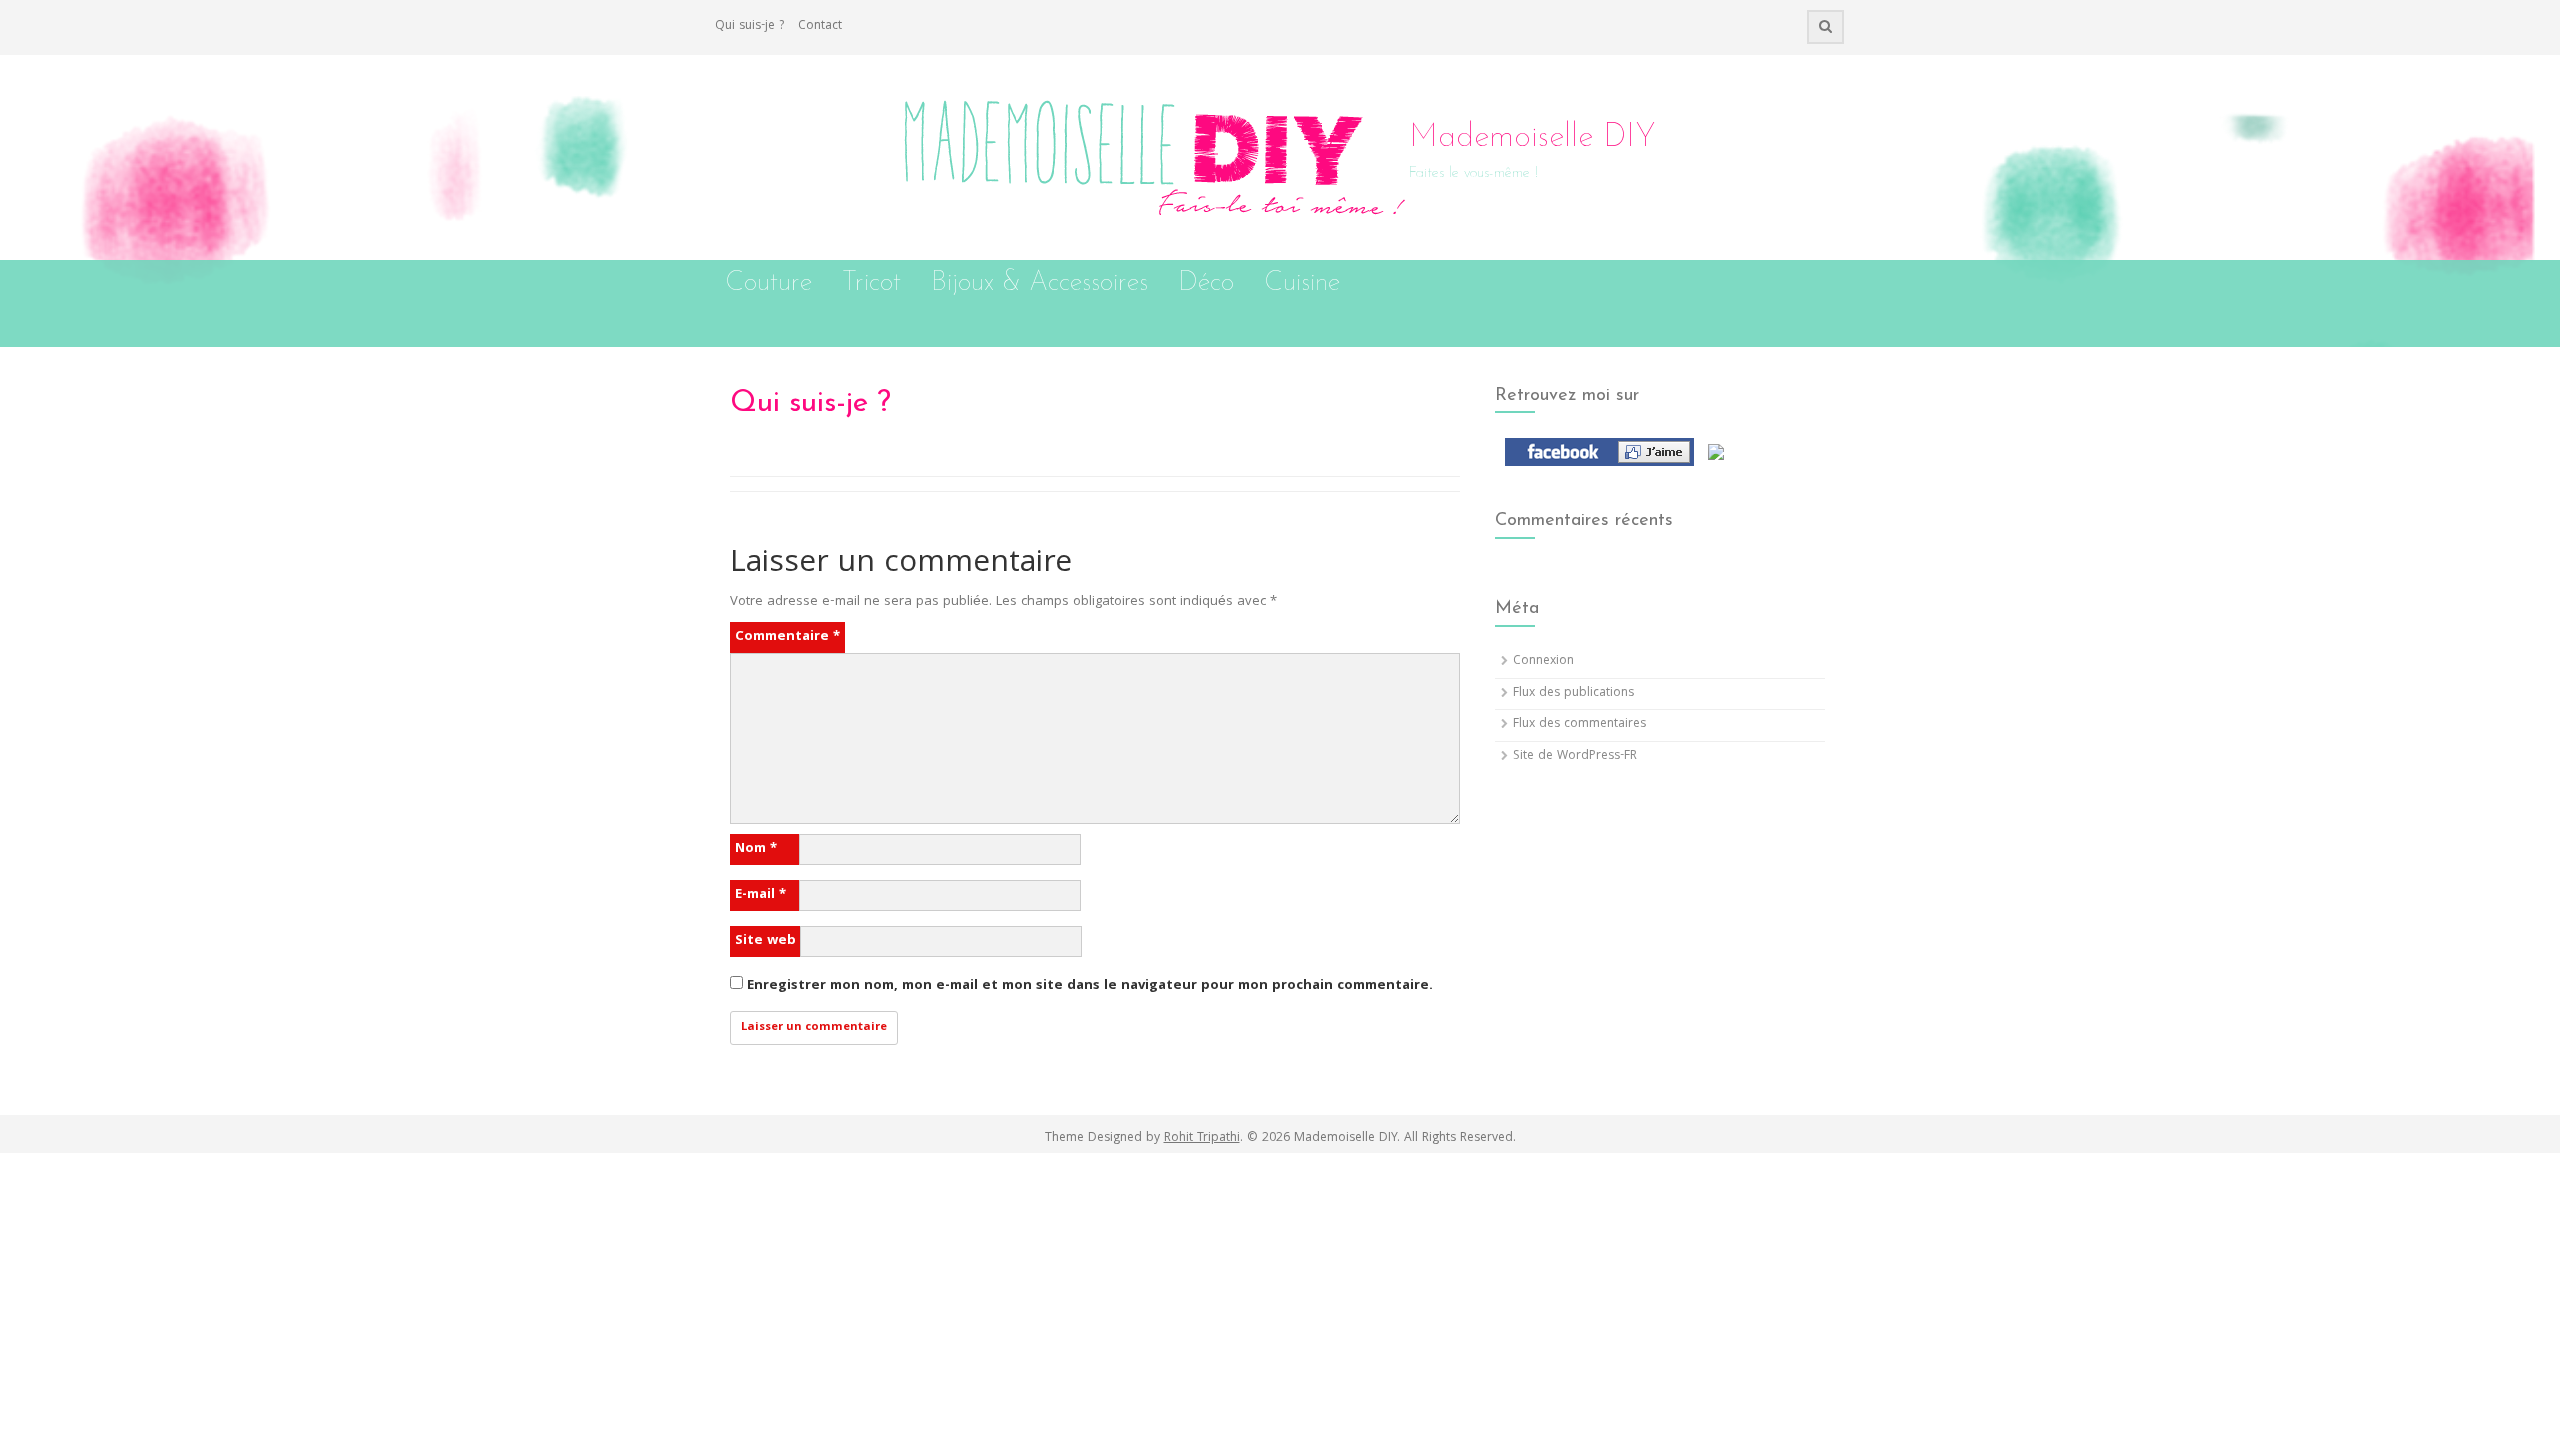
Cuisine (1302, 283)
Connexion (1543, 661)
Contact (820, 26)
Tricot (871, 283)
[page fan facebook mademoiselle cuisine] (1594, 453)
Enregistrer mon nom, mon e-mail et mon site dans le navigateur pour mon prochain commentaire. (1090, 986)
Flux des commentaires (1579, 724)
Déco (1206, 283)
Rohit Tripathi (1202, 1138)
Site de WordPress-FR (1575, 756)
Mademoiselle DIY (1532, 138)
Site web (765, 941)
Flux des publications (1573, 693)
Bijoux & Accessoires (1039, 283)
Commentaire (787, 637)
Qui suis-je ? (749, 26)
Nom (756, 849)
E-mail (760, 895)
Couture (768, 283)
